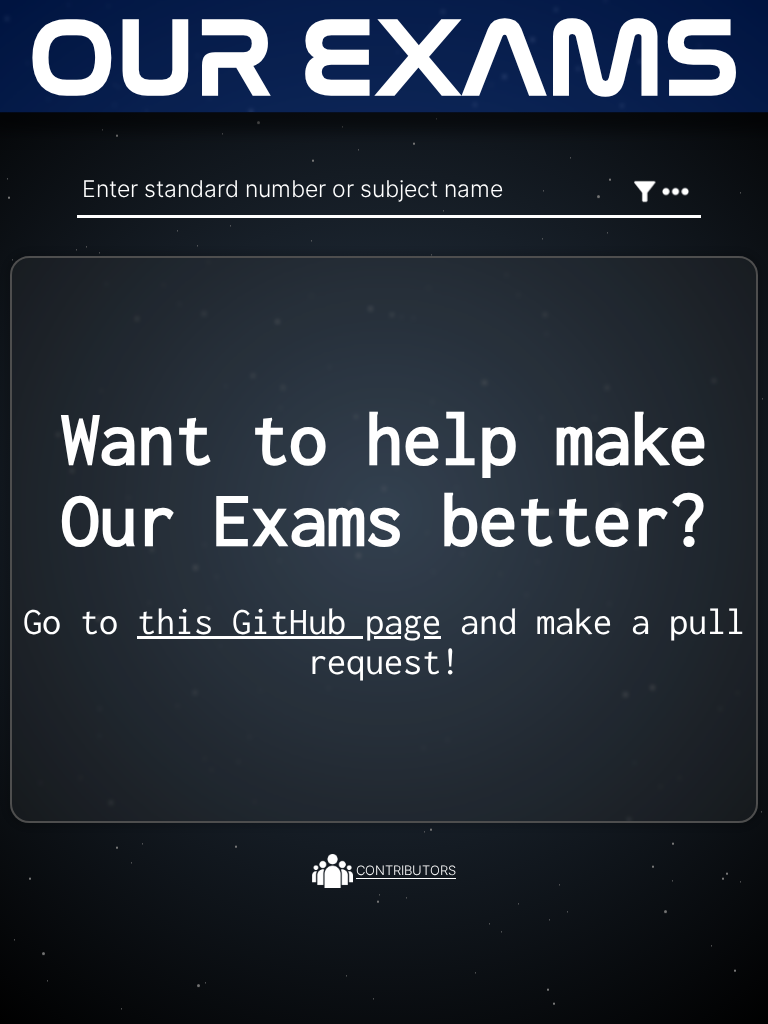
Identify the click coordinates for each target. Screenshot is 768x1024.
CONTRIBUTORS (406, 870)
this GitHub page (289, 621)
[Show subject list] (675, 191)
